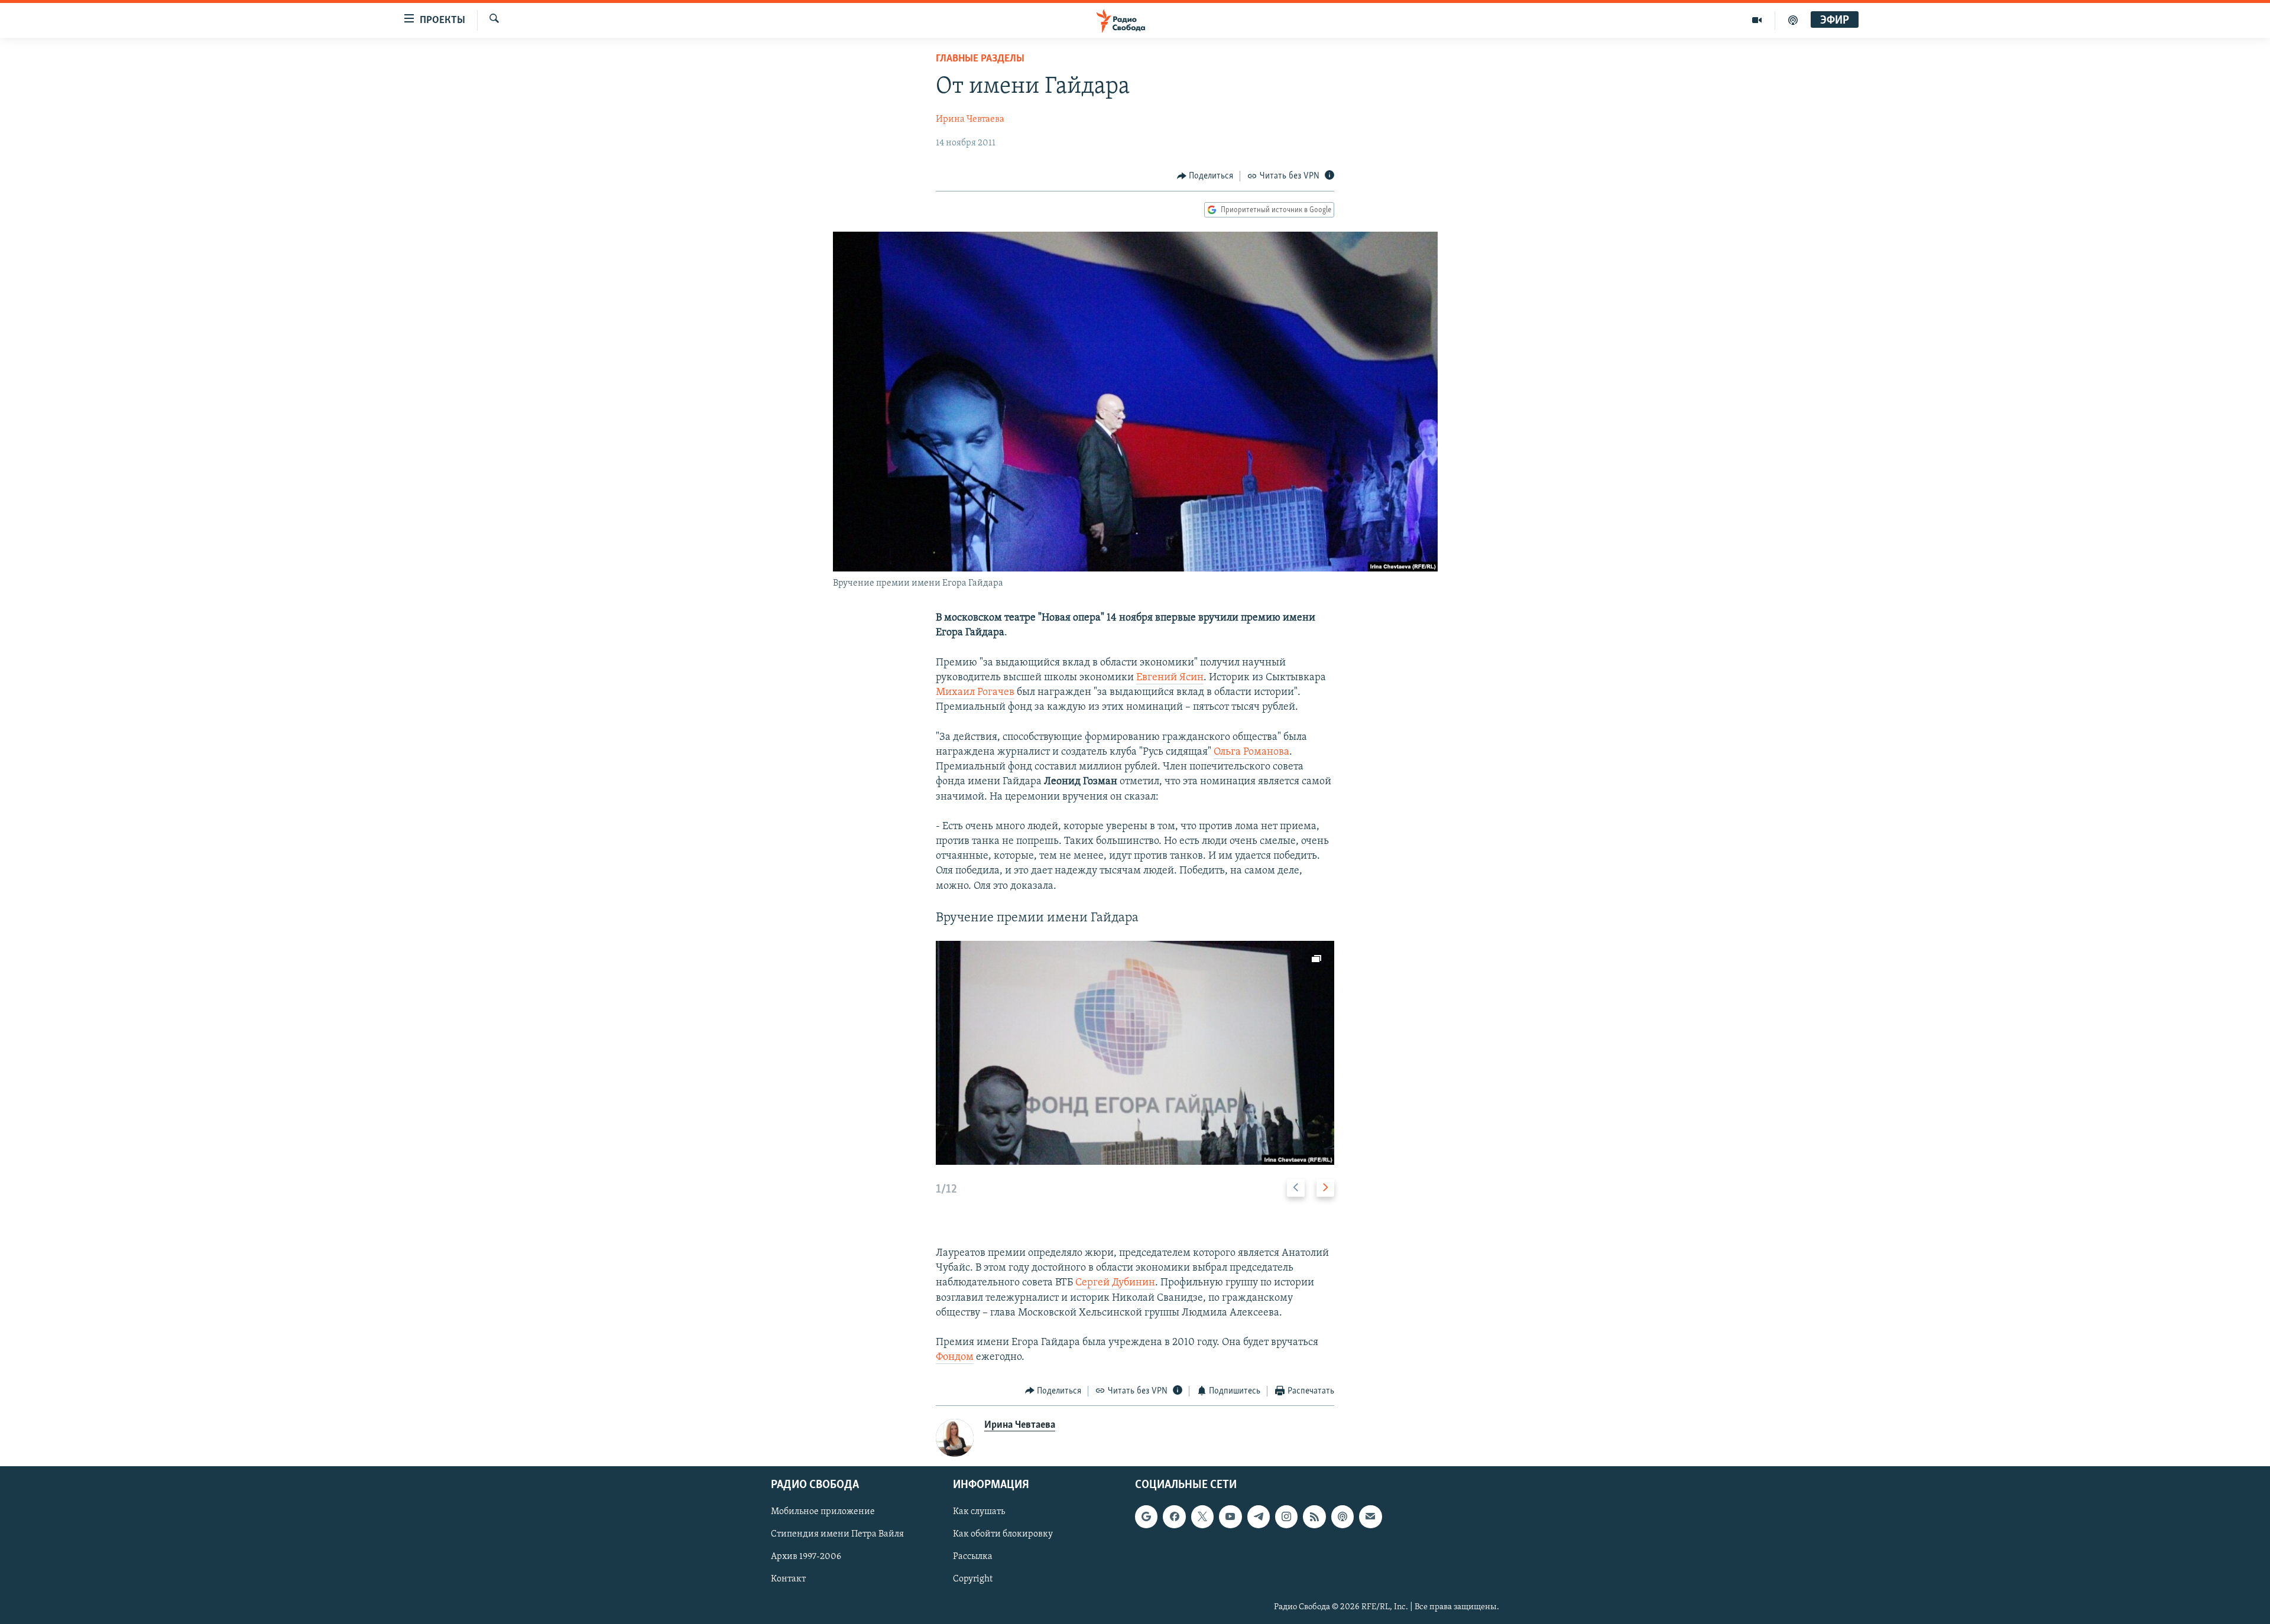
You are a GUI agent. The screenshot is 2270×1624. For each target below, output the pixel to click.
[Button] (1205, 176)
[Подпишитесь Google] (1146, 1516)
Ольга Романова (1251, 752)
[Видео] (1757, 20)
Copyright (973, 1580)
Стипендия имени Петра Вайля (837, 1535)
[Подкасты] (1342, 1516)
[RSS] (1314, 1516)
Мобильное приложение (823, 1512)
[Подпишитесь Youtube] (1230, 1516)
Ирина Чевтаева (970, 119)
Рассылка (973, 1557)
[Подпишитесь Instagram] (1286, 1516)
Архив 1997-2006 (806, 1557)
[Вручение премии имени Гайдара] (1135, 1053)
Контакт (788, 1580)
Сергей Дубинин (1115, 1283)
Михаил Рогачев (975, 693)
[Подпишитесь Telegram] (1259, 1516)
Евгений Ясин (1170, 678)
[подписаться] (1370, 1516)
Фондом (955, 1357)
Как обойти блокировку (1003, 1535)
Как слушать (979, 1512)
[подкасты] (1793, 20)
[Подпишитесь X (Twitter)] (1202, 1516)
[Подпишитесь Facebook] (1174, 1516)
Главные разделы (980, 59)
